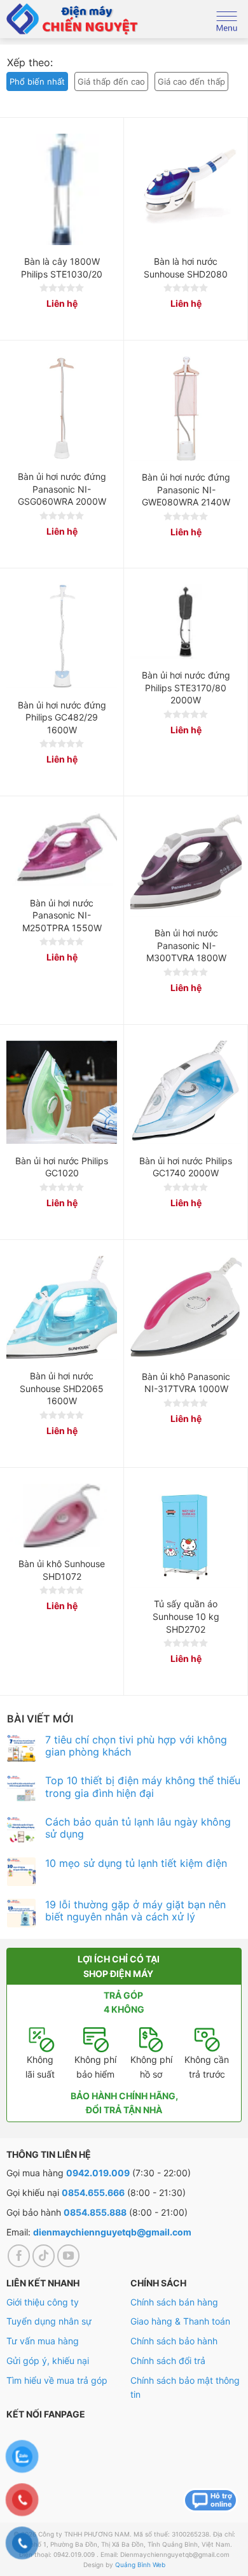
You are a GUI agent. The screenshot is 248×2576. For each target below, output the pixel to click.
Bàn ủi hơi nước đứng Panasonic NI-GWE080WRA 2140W (186, 489)
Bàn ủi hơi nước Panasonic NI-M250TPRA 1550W (62, 915)
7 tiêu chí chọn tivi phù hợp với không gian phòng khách (136, 1745)
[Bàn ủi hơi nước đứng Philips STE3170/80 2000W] (186, 621)
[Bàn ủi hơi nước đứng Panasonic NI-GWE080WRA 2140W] (186, 409)
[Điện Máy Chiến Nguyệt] (73, 19)
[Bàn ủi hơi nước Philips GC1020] (62, 1093)
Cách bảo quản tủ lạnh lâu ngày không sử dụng (138, 1828)
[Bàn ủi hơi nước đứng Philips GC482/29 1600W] (62, 636)
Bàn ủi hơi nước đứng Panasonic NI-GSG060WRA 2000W (62, 489)
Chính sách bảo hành (174, 2341)
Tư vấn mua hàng (43, 2341)
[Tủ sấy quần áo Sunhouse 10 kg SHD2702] (186, 1536)
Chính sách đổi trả (168, 2361)
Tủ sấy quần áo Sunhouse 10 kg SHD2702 (186, 1616)
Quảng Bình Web (140, 2565)
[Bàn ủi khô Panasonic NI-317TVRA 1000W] (186, 1308)
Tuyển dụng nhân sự (49, 2321)
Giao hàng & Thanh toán (180, 2321)
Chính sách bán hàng (174, 2302)
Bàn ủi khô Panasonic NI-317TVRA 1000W (186, 1383)
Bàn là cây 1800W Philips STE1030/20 (62, 268)
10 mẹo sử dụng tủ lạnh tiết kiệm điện (136, 1863)
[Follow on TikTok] (44, 2256)
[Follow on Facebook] (19, 2256)
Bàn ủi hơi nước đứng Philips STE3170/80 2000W (186, 687)
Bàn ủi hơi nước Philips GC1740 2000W (186, 1167)
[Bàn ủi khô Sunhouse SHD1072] (62, 1516)
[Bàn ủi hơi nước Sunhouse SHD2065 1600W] (62, 1308)
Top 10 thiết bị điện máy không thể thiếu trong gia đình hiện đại (143, 1787)
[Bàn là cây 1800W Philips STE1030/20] (62, 189)
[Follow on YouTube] (69, 2256)
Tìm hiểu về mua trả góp (57, 2380)
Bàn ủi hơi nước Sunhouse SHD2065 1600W (62, 1388)
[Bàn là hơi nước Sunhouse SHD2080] (186, 189)
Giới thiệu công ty (43, 2302)
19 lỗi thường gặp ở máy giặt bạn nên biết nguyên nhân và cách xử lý (135, 1910)
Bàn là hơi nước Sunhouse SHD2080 (186, 268)
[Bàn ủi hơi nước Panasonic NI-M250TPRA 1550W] (62, 849)
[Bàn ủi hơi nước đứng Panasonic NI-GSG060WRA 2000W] (62, 408)
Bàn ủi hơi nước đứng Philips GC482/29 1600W (62, 717)
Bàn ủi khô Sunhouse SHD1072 (62, 1570)
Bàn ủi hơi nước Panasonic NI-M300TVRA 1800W (186, 945)
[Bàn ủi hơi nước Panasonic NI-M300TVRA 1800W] (186, 864)
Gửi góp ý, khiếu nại (48, 2361)
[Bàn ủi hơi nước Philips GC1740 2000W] (186, 1093)
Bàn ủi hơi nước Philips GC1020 (62, 1167)
